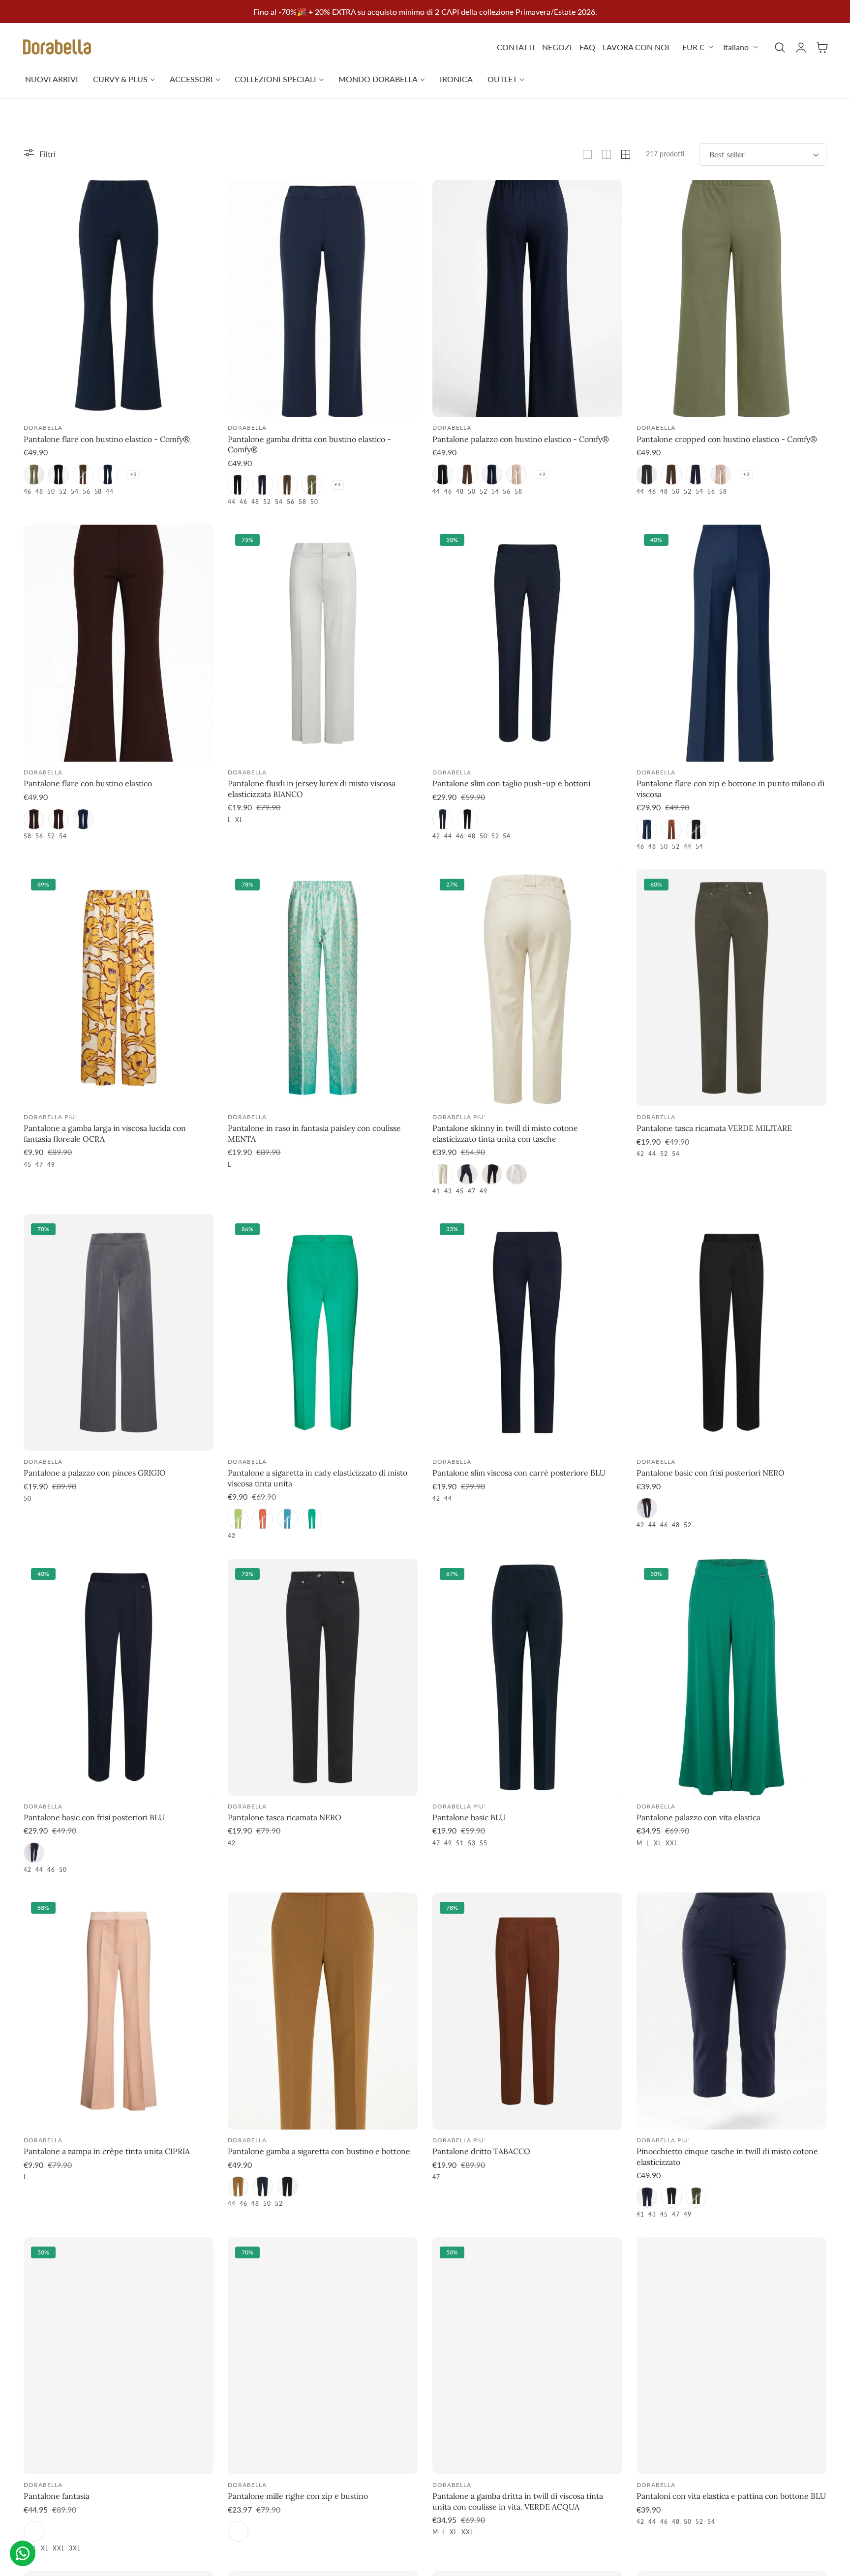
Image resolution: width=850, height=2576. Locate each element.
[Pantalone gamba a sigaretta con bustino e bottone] (323, 2011)
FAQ (587, 47)
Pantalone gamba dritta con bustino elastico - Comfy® (309, 444)
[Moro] (83, 474)
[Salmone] (263, 1519)
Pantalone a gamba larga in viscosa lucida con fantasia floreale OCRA (105, 1133)
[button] (780, 47)
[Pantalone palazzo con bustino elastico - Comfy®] (527, 298)
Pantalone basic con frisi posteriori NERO (711, 1473)
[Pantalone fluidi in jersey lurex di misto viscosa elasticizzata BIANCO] (323, 643)
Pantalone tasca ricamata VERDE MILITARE (714, 1128)
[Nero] (59, 474)
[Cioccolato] (238, 2531)
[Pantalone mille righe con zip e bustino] (323, 2356)
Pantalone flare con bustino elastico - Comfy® (107, 439)
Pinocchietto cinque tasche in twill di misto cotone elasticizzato (727, 2157)
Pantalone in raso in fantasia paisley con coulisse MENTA (314, 1133)
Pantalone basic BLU (469, 1817)
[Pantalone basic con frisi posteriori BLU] (119, 1677)
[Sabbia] (516, 474)
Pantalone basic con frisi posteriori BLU (94, 1817)
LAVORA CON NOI (636, 47)
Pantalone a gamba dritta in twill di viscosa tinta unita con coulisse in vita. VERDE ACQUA (518, 2501)
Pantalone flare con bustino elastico (88, 783)
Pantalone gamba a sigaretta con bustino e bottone (319, 2151)
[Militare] (34, 474)
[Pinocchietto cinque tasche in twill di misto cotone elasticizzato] (731, 2011)
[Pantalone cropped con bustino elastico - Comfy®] (731, 298)
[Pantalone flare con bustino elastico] (119, 643)
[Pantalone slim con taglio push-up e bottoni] (527, 643)
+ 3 (133, 474)
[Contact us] (23, 2553)
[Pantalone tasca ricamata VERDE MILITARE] (731, 988)
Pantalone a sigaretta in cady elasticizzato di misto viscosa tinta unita (318, 1478)
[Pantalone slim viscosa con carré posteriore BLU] (527, 1332)
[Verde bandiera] (312, 1519)
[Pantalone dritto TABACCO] (527, 2011)
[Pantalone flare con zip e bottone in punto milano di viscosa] (731, 643)
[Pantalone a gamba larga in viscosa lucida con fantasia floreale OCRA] (119, 988)
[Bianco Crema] (443, 1174)
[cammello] (238, 2187)
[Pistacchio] (238, 1519)
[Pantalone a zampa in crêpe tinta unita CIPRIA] (119, 2011)
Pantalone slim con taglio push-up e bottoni (511, 783)
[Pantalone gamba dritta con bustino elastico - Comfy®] (323, 298)
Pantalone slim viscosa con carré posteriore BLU (519, 1473)
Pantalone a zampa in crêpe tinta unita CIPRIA (107, 2151)
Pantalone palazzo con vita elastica (698, 1817)
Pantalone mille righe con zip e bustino (298, 2496)
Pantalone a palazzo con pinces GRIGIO (95, 1473)
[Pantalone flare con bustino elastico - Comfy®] (119, 298)
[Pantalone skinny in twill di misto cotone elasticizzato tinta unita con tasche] (527, 988)
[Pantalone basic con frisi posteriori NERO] (731, 1332)
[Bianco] (516, 1174)
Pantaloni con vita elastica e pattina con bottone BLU (731, 2496)
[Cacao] (59, 819)
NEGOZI (557, 47)
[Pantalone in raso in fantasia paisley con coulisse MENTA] (323, 988)
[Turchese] (287, 1519)
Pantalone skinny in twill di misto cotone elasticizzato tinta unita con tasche (505, 1133)
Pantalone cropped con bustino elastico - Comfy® (727, 439)
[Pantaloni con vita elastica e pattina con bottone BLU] (731, 2356)
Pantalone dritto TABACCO (481, 2151)
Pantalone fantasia (57, 2496)
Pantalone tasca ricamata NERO (285, 1817)
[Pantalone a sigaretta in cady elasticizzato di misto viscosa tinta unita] (323, 1332)
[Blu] (108, 474)
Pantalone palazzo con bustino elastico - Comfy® (521, 439)
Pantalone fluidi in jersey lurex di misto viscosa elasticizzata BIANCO (312, 789)
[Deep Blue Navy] (647, 829)
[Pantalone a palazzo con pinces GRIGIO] (119, 1332)
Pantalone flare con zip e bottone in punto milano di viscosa (730, 789)
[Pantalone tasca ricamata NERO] (323, 1677)
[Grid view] (587, 154)
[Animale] (34, 2531)
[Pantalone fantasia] (119, 2356)
